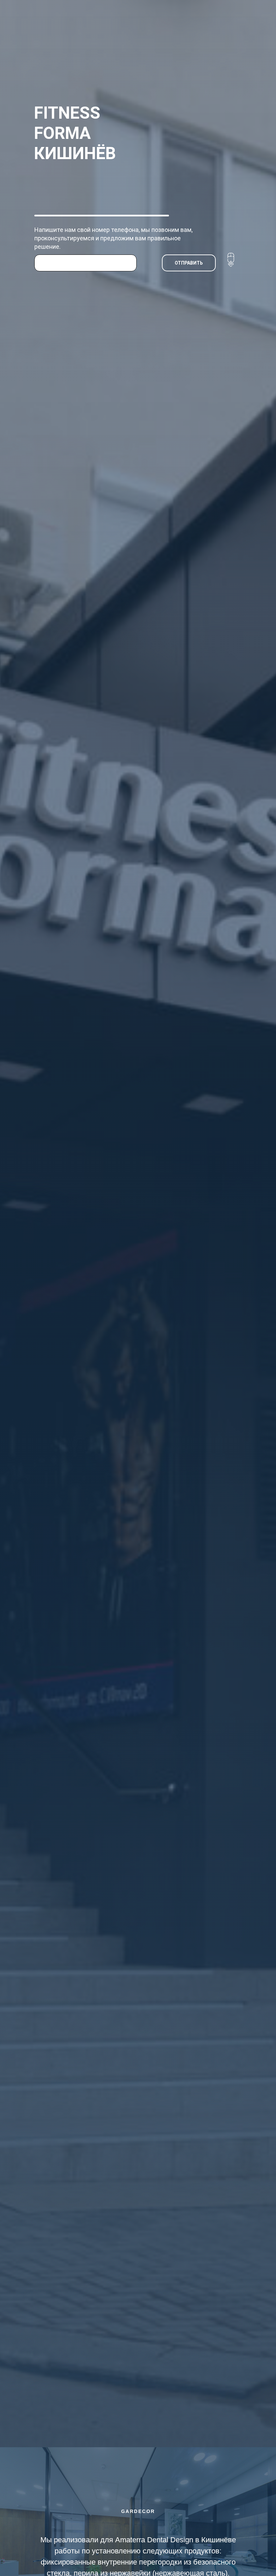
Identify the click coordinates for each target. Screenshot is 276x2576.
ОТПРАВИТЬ (189, 263)
